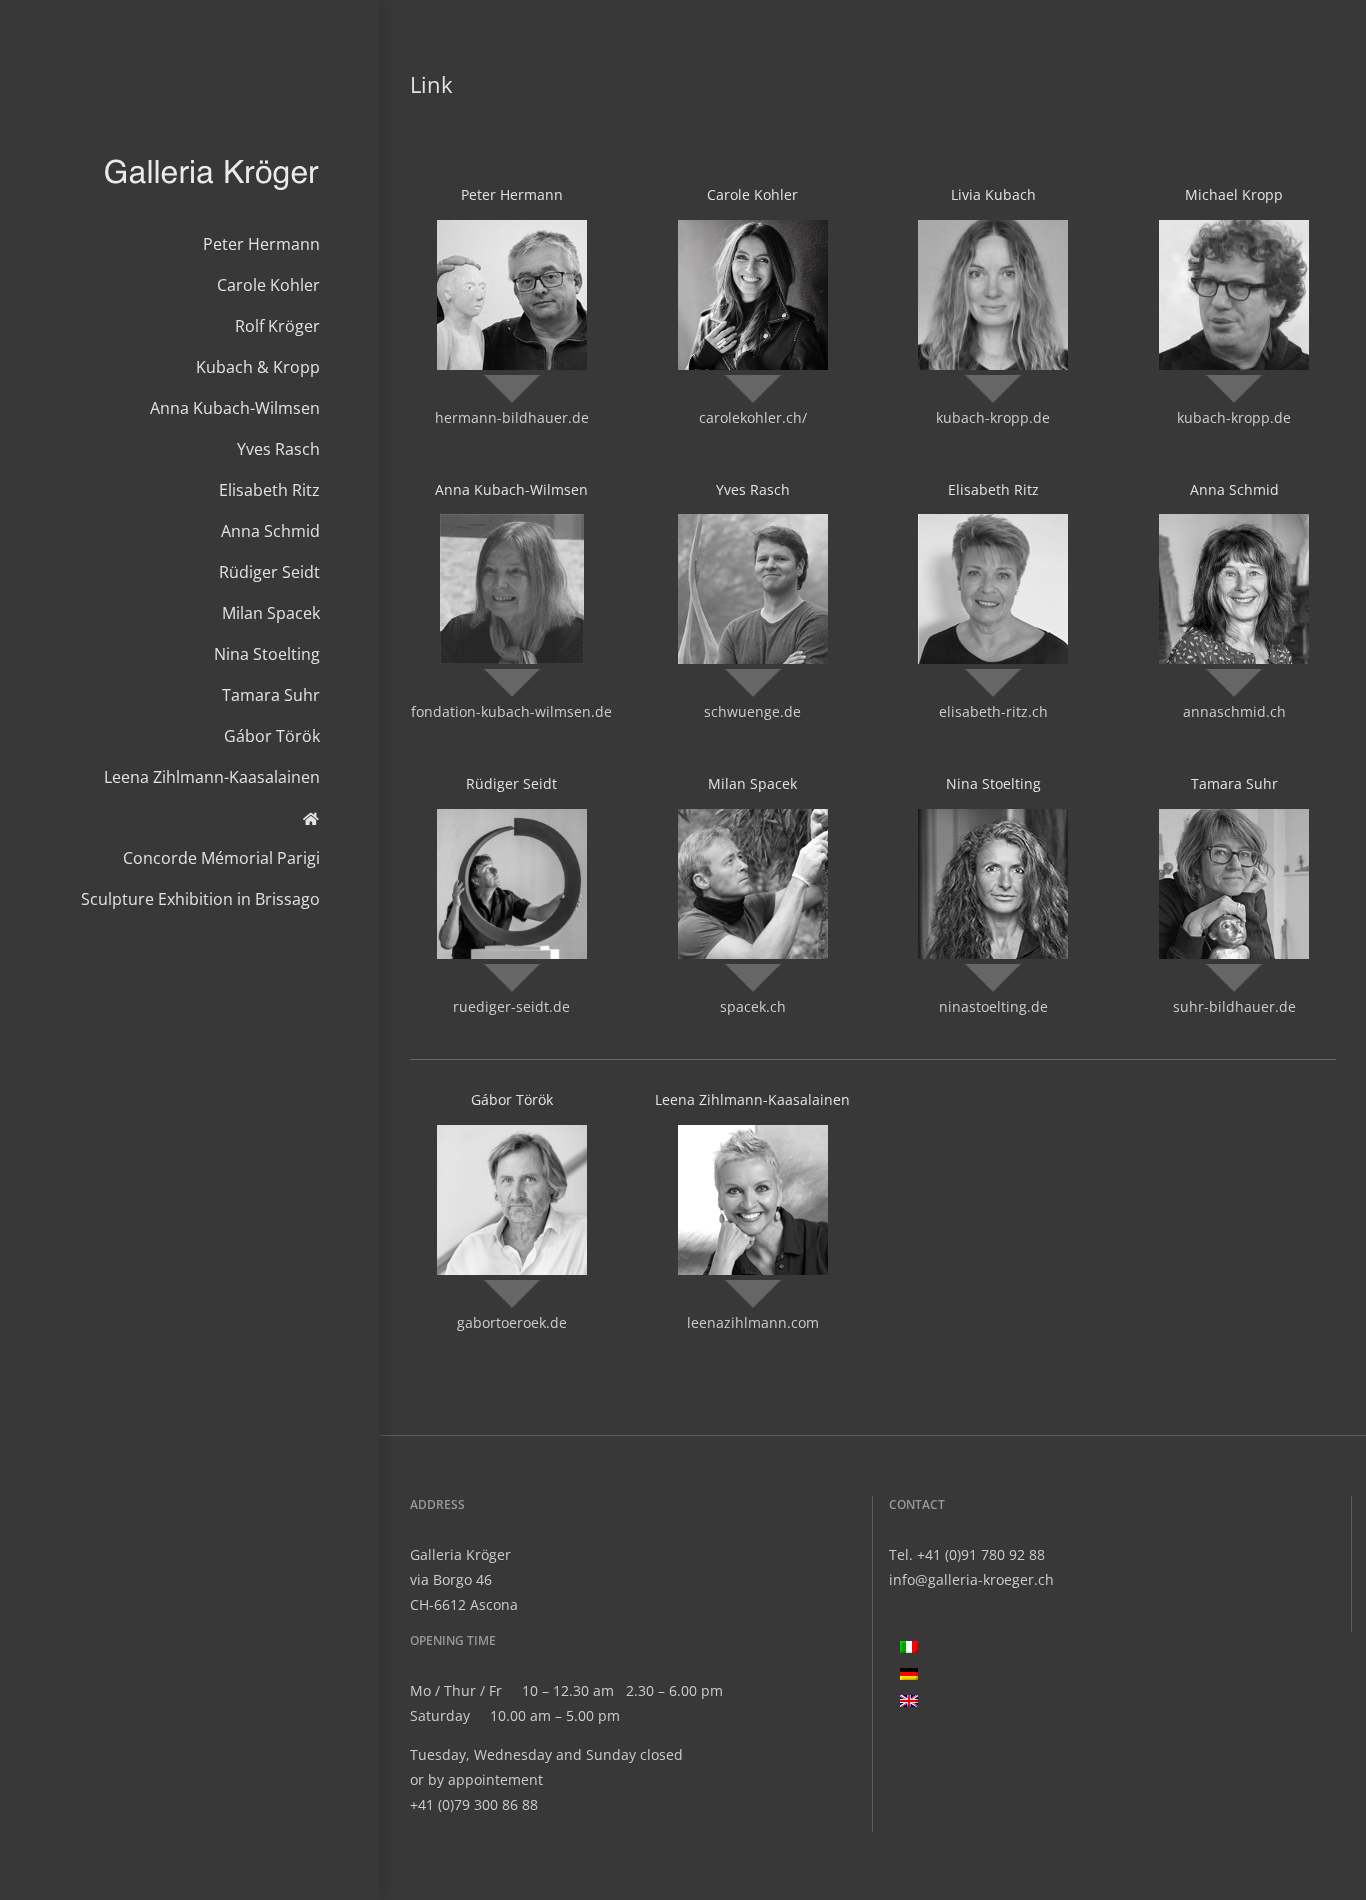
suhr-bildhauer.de (1234, 1006)
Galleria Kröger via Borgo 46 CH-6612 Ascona (464, 1579)
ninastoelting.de (993, 1006)
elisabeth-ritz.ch (993, 711)
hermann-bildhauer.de (512, 417)
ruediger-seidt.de (511, 1006)
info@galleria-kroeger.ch (971, 1579)
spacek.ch (753, 1006)
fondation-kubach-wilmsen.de (511, 711)
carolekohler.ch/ (753, 417)
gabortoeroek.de (512, 1322)
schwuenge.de (752, 711)
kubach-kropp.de (993, 417)
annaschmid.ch (1234, 711)
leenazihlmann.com (753, 1322)
